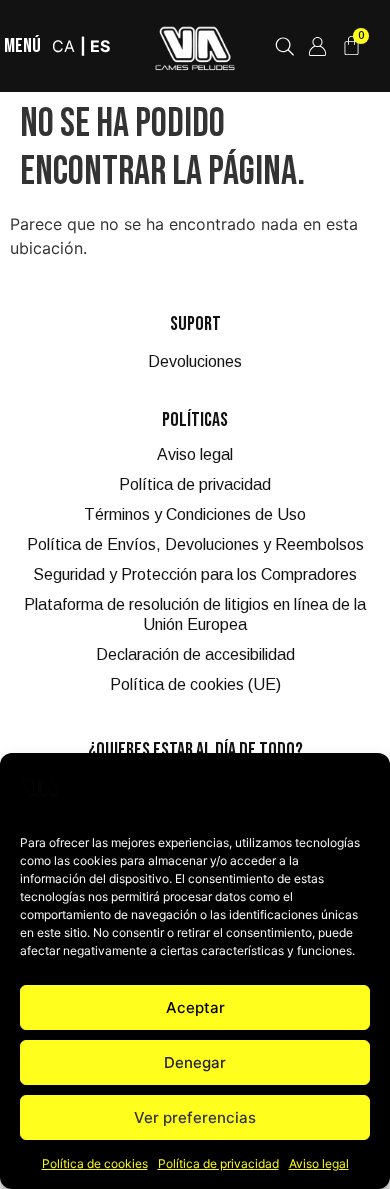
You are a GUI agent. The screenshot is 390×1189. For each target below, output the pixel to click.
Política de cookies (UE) (195, 684)
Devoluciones (195, 361)
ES (100, 46)
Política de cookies (95, 1163)
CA (63, 46)
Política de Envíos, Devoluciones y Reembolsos (195, 544)
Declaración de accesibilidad (195, 654)
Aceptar (195, 1007)
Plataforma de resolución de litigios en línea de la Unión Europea (195, 614)
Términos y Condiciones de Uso (195, 514)
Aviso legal (319, 1163)
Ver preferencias (195, 1117)
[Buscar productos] (284, 46)
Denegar (195, 1062)
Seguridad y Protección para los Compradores (195, 574)
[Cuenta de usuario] (317, 46)
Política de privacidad (218, 1163)
